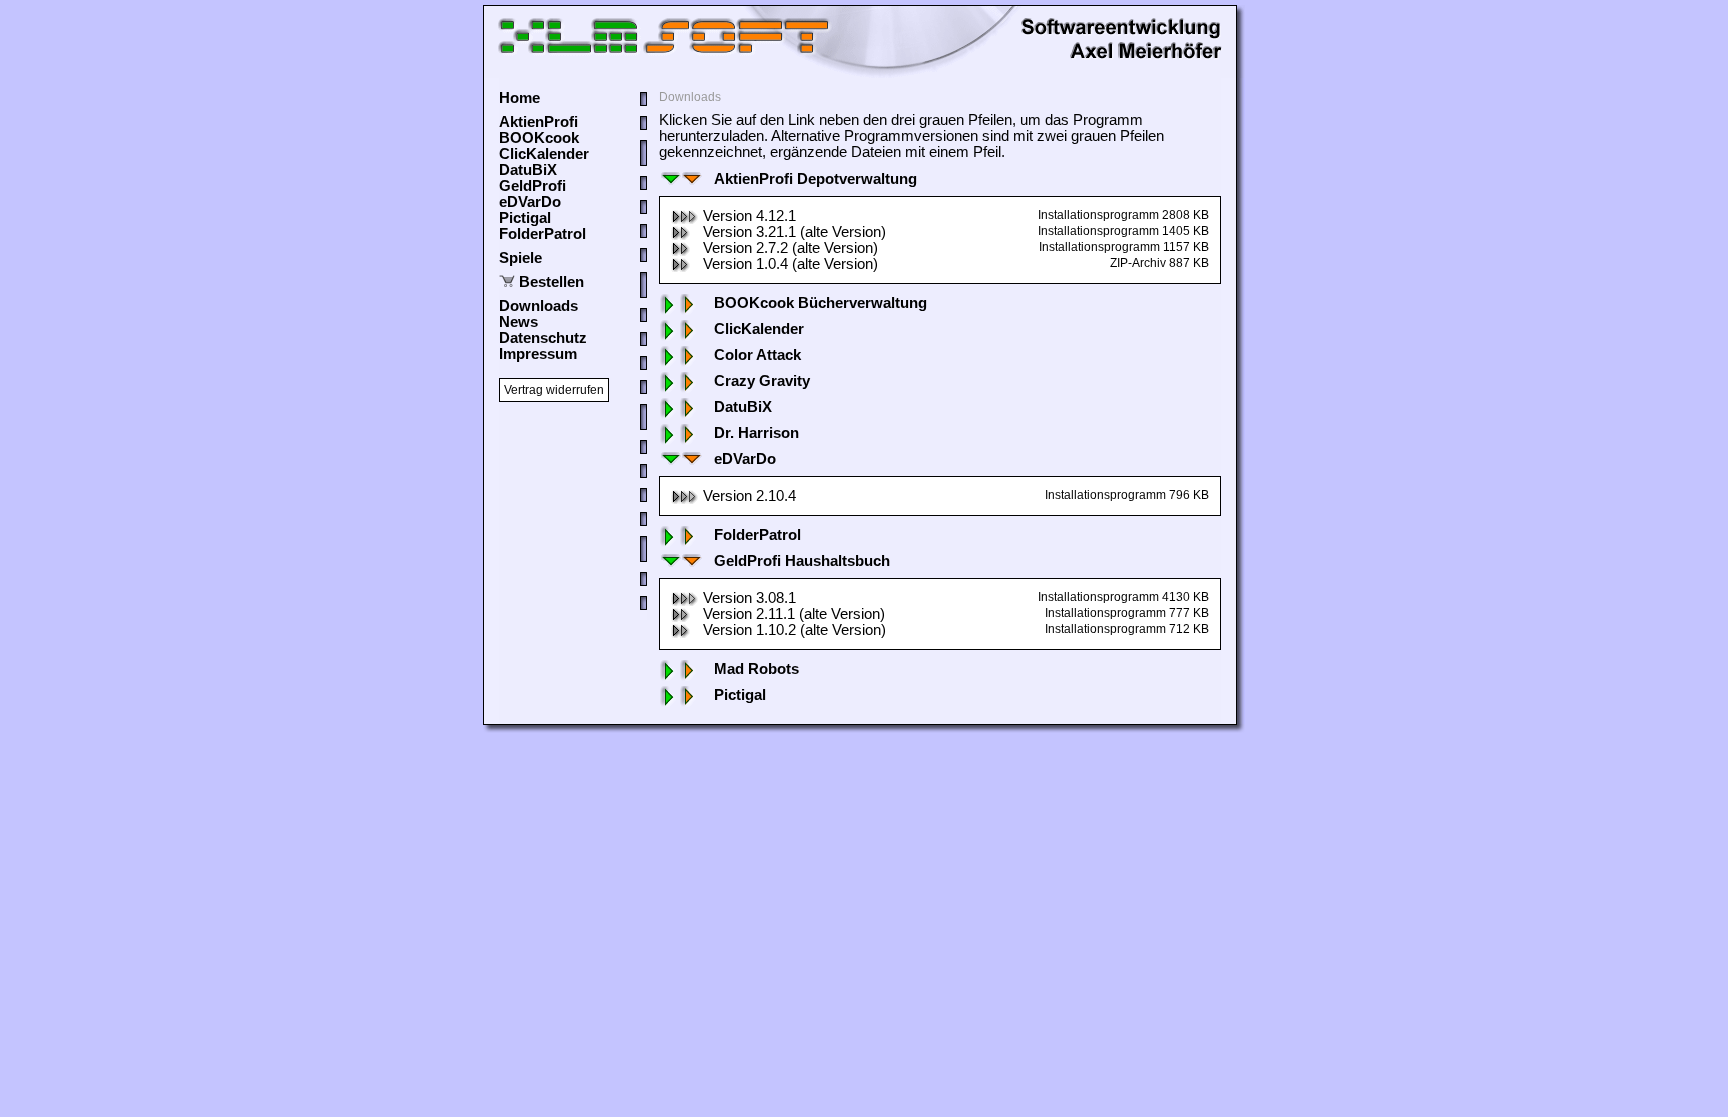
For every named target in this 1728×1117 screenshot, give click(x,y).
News (518, 322)
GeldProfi (532, 186)
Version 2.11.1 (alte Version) (794, 614)
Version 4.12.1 (749, 216)
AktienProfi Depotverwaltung (815, 179)
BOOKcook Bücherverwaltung (820, 303)
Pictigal (525, 218)
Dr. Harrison (756, 433)
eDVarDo (530, 202)
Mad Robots (756, 669)
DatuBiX (528, 170)
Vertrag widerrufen (554, 390)
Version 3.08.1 (749, 598)
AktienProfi (538, 122)
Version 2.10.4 (749, 496)
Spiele (520, 258)
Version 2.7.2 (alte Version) (790, 248)
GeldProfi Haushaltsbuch (802, 561)
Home (519, 98)
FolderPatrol (542, 234)
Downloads (538, 306)
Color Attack (757, 355)
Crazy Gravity (762, 381)
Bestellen (551, 282)
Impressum (538, 354)
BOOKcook (539, 138)
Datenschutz (543, 338)
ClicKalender (544, 154)
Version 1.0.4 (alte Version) (790, 264)
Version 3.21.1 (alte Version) (794, 232)
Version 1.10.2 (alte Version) (794, 630)
